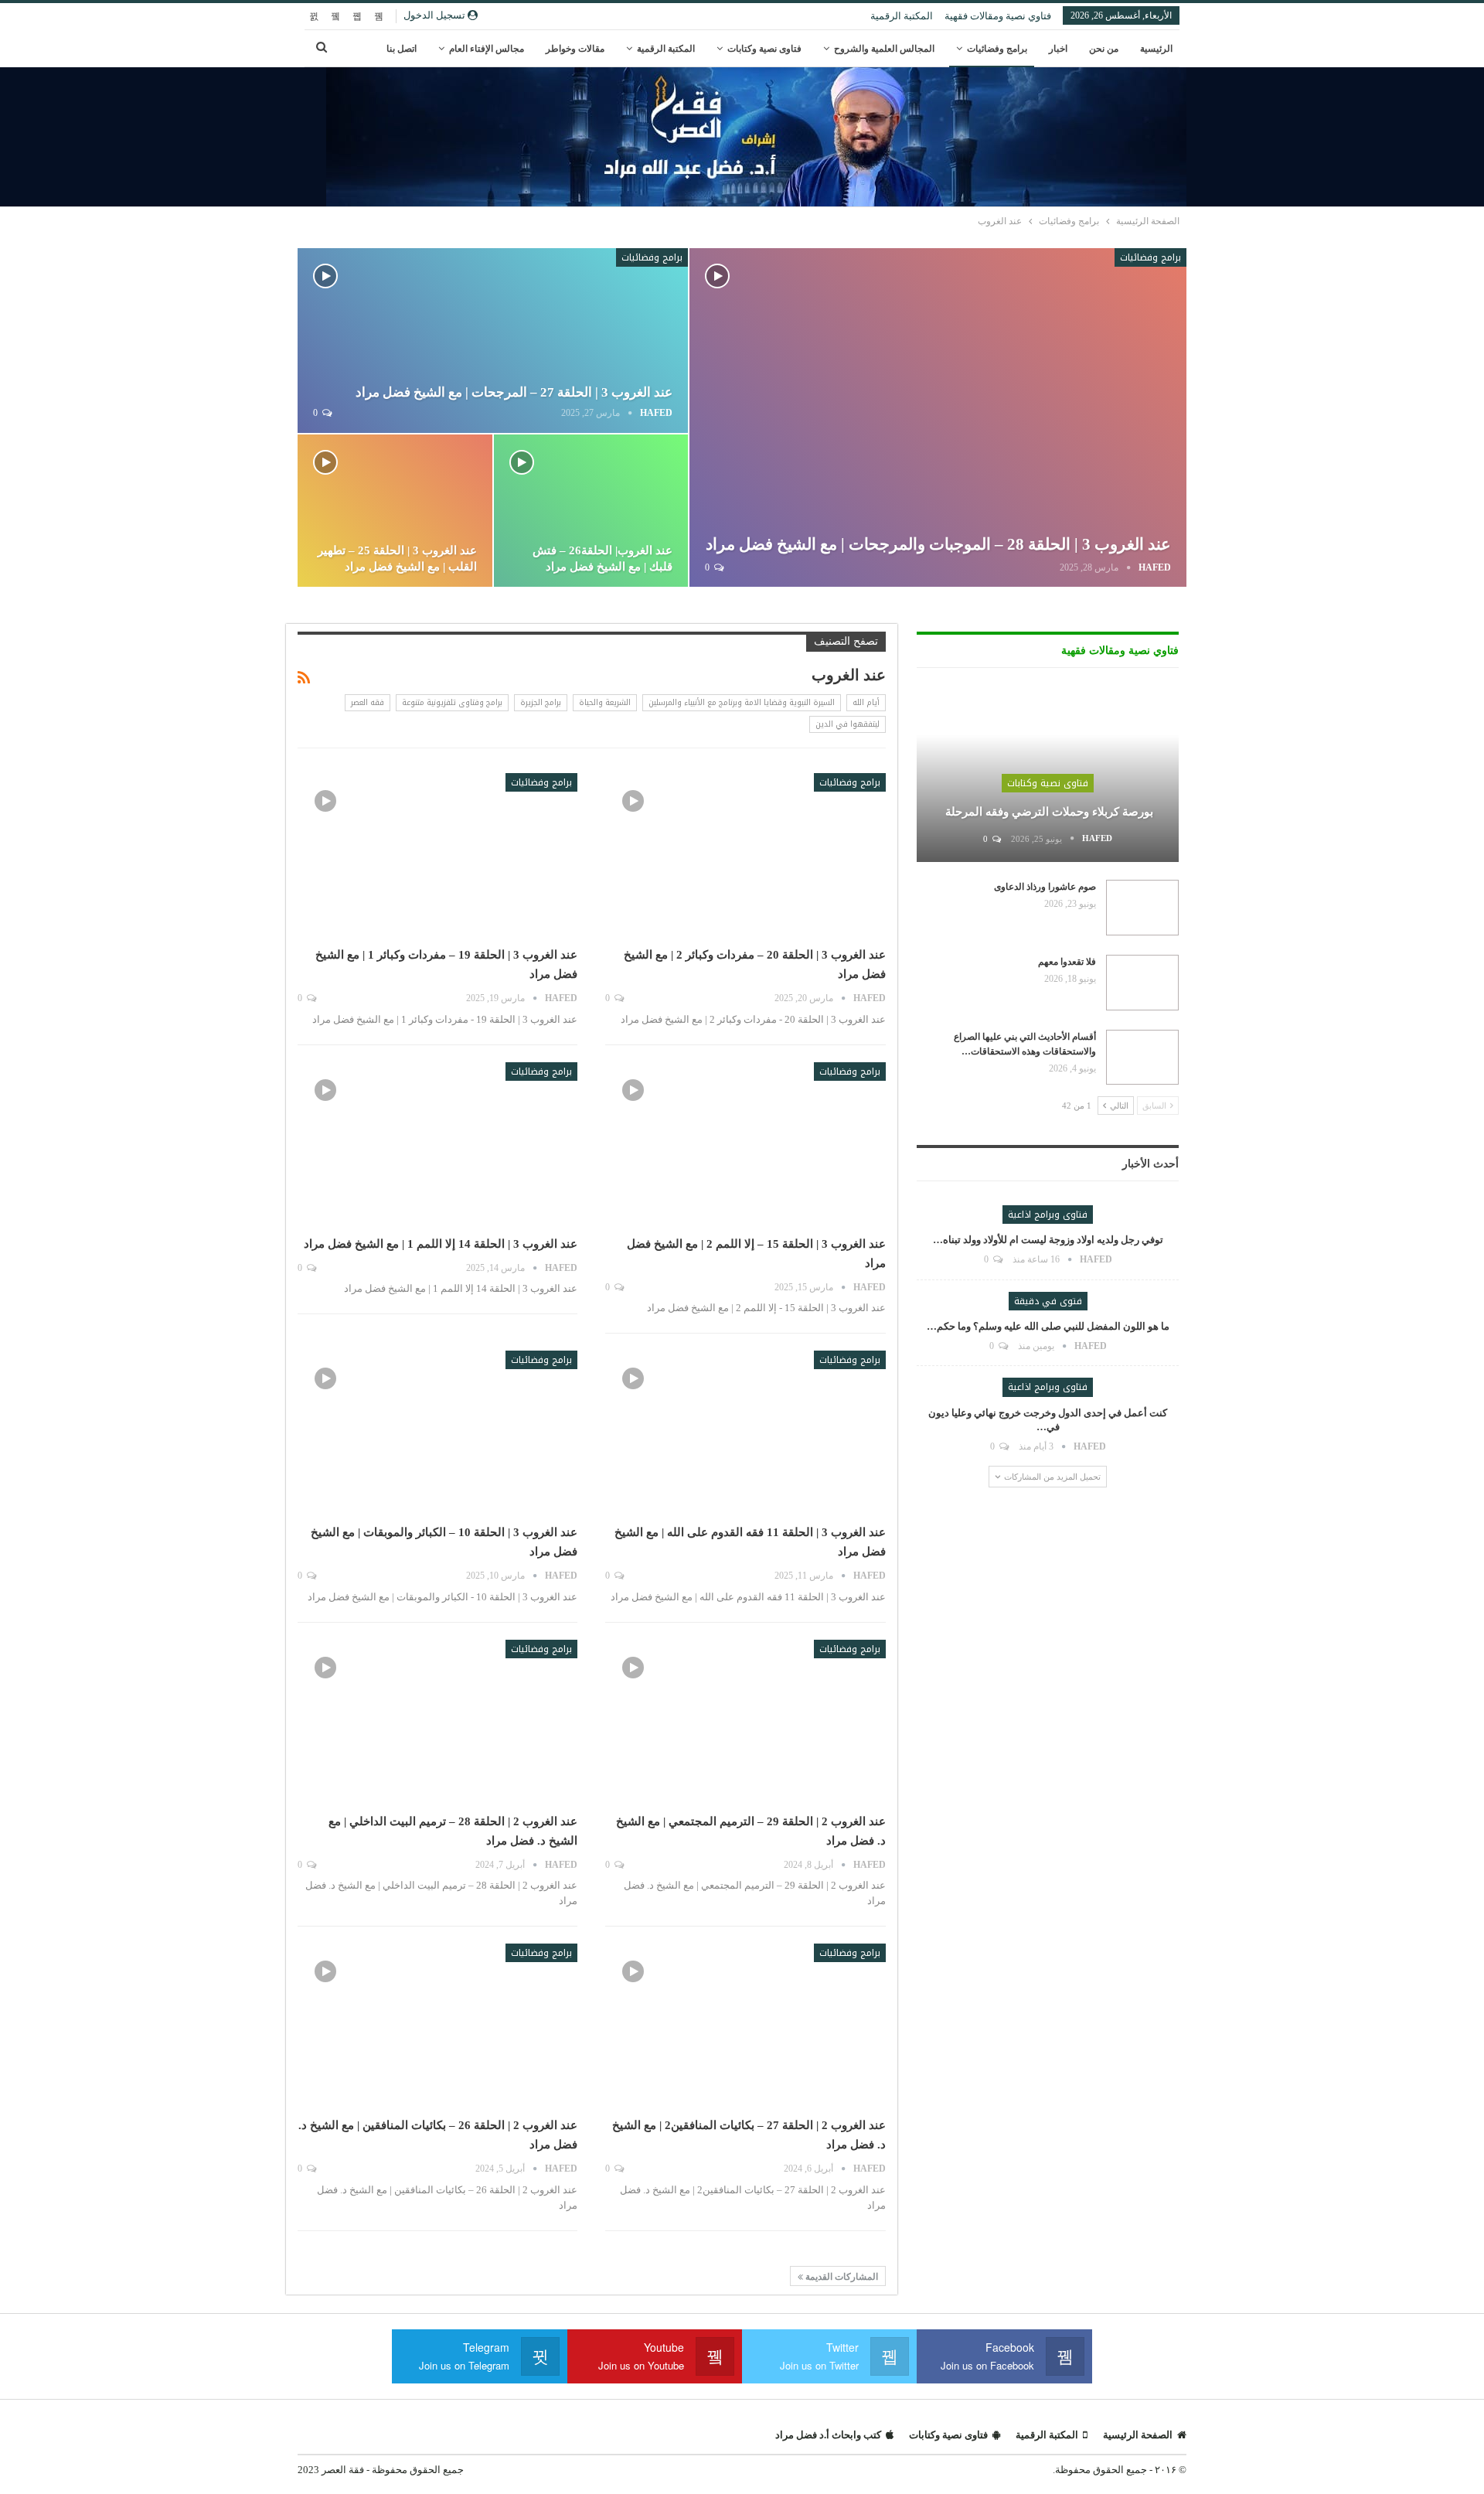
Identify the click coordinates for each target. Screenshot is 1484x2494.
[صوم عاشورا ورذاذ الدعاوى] (1142, 908)
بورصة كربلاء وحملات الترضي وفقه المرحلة (1048, 812)
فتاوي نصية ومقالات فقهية (998, 16)
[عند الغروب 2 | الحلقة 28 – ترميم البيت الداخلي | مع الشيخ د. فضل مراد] (437, 1721)
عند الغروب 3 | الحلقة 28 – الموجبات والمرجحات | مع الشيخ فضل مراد (938, 544)
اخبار (1058, 49)
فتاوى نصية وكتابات (764, 49)
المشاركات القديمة (841, 2277)
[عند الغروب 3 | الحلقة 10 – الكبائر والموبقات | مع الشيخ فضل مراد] (437, 1432)
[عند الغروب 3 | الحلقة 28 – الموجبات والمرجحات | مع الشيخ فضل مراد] (938, 417)
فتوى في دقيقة (1048, 1301)
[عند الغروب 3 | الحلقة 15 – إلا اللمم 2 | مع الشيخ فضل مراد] (745, 1143)
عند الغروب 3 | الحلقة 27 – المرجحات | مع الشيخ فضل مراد (514, 392)
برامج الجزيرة (541, 702)
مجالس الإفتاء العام (487, 49)
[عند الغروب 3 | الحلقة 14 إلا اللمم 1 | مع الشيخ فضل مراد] (437, 1143)
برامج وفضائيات (997, 49)
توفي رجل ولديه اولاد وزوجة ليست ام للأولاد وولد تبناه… (1048, 1240)
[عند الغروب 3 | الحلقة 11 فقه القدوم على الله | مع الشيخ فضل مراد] (745, 1432)
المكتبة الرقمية (902, 16)
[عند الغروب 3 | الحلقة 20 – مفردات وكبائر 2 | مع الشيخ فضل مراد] (745, 854)
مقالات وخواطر (575, 49)
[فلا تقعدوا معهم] (1142, 983)
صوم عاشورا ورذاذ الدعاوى (1045, 887)
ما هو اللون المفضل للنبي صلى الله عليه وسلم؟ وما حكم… (1048, 1326)
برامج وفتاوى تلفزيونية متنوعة (452, 702)
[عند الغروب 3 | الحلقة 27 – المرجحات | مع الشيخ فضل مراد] (493, 341)
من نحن (1104, 49)
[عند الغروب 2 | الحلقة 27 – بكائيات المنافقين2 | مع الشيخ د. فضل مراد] (745, 2025)
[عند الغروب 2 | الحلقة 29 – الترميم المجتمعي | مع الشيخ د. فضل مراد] (745, 1721)
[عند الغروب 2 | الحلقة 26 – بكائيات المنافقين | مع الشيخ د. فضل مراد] (437, 2025)
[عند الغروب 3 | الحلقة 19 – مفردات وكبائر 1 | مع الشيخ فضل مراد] (437, 854)
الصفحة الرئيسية (1138, 2435)
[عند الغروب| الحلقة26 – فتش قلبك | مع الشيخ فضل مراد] (591, 511)
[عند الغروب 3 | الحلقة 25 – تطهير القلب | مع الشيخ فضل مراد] (395, 511)
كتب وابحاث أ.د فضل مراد (828, 2435)
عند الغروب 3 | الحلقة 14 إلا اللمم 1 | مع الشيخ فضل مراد (441, 1244)
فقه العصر (368, 702)
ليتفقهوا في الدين (848, 724)
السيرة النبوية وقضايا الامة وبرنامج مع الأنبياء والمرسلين (742, 702)
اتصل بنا (402, 49)
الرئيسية (1156, 49)
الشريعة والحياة (605, 702)
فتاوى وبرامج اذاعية (1048, 1215)
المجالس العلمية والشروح (884, 49)
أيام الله (866, 702)
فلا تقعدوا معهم (1067, 962)
